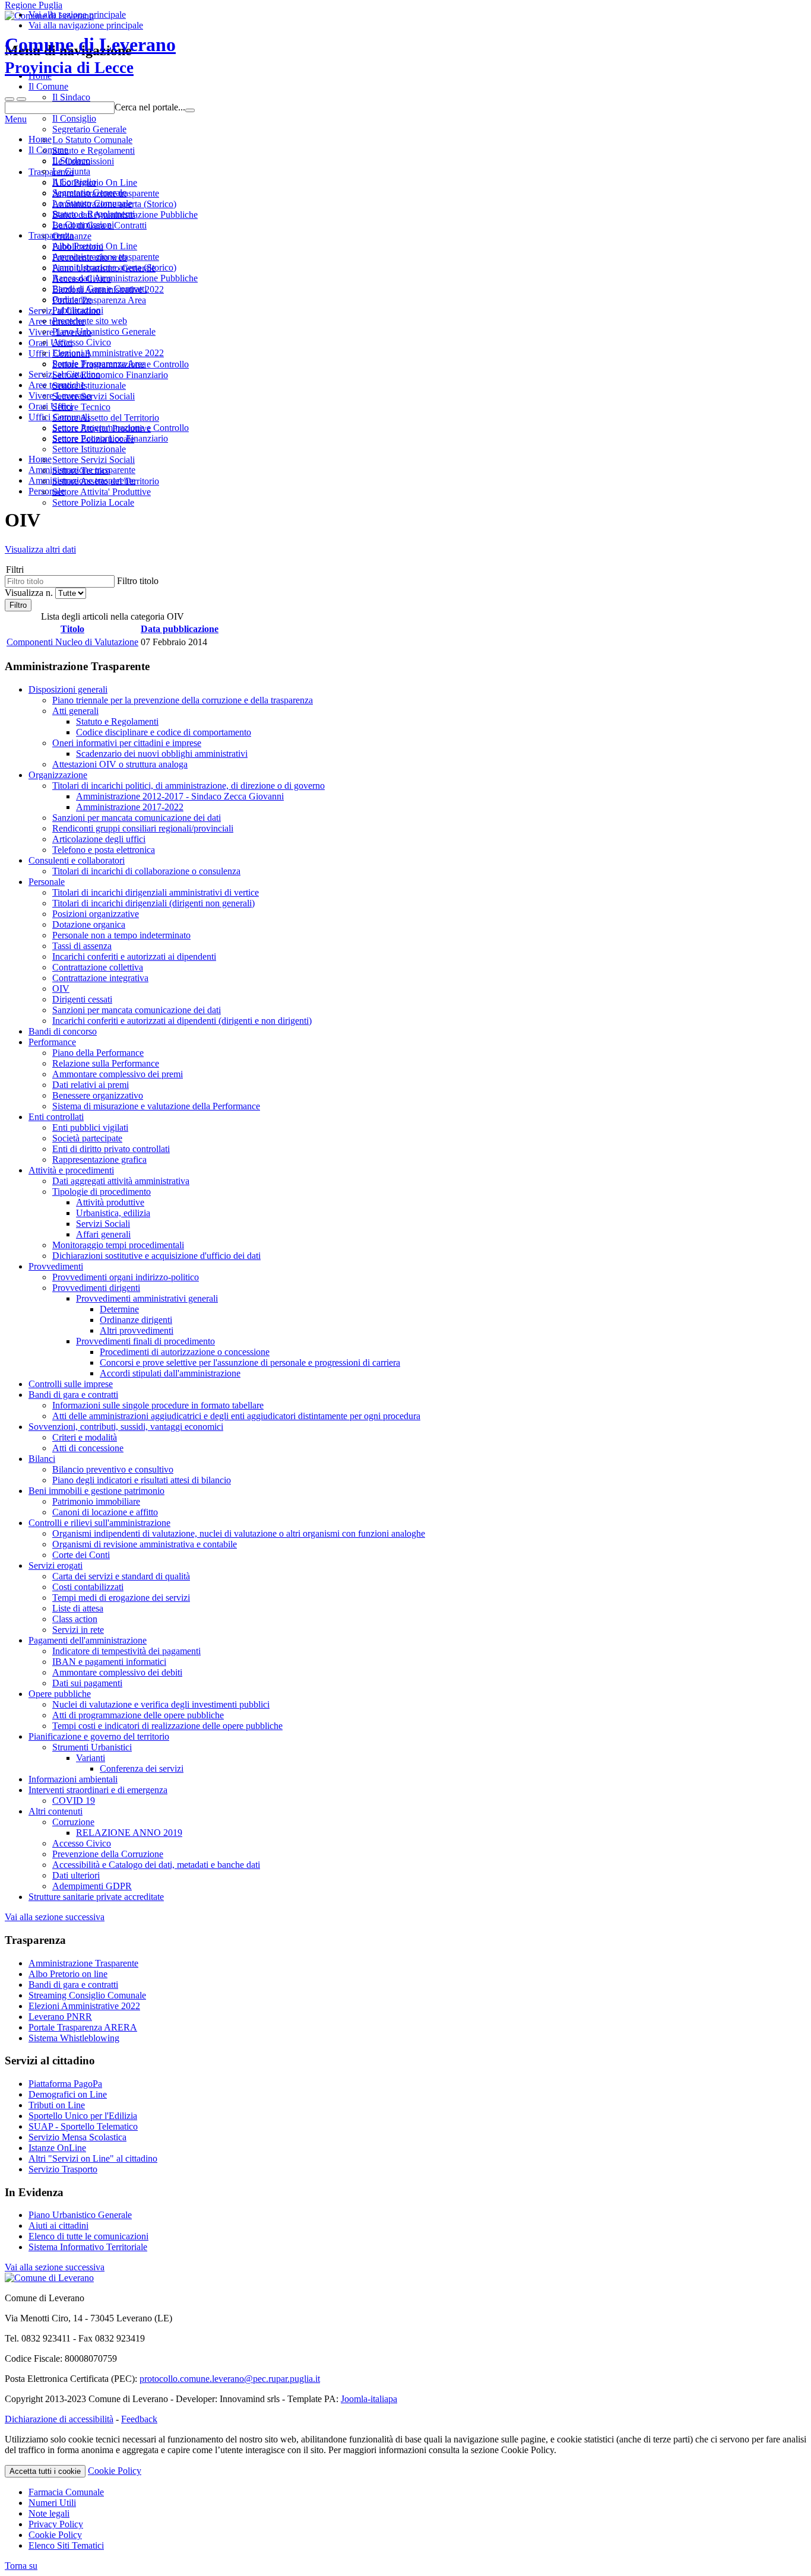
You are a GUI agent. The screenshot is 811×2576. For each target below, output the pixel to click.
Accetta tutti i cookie (45, 2471)
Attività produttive (110, 1202)
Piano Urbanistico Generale (104, 331)
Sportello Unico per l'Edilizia (83, 2116)
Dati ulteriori (76, 1875)
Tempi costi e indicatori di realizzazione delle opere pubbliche (167, 1726)
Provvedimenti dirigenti (96, 1288)
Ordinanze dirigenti (136, 1320)
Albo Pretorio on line (68, 1974)
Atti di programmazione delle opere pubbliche (138, 1715)
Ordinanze (72, 299)
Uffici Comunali (59, 417)
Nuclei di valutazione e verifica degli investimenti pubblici (161, 1704)
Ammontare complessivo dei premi (118, 1074)
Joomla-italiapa (369, 2399)
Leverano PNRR (60, 2017)
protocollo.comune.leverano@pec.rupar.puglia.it (230, 2379)
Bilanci (42, 1459)
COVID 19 (74, 1801)
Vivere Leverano (60, 396)
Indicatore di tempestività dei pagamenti (126, 1651)
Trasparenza (51, 235)
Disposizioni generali (68, 689)
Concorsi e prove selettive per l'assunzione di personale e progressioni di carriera (250, 1362)
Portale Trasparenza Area (99, 364)
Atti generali (75, 711)
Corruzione (73, 1822)
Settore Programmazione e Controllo (121, 428)
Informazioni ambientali (73, 1779)
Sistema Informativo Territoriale (88, 2247)
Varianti (91, 1758)
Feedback (139, 2419)
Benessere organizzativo (98, 1095)
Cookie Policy (115, 2471)
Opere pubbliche (60, 1694)
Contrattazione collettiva (98, 967)
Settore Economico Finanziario (110, 438)
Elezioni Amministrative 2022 (108, 353)
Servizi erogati (56, 1565)
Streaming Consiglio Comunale (87, 1995)
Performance (52, 1042)
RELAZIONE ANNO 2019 (129, 1833)
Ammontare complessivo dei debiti (117, 1672)
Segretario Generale (89, 193)
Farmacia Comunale (66, 2492)
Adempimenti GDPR (92, 1886)
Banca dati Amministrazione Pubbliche (125, 278)
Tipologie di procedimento (102, 1192)
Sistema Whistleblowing (74, 2038)
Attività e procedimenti (71, 1170)
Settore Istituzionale (89, 449)
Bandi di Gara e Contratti (99, 289)
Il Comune (48, 150)
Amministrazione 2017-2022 (130, 807)
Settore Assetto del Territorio (106, 481)
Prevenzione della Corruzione (108, 1854)
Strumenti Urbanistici (92, 1747)
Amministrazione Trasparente (83, 1963)
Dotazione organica (89, 924)
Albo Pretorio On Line (95, 246)
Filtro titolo (138, 581)
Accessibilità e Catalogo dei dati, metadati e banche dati (156, 1865)
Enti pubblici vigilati (90, 1127)
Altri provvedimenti (137, 1330)
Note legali (49, 2513)
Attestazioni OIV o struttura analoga (120, 764)
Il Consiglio (74, 182)
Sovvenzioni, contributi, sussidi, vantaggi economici (126, 1427)
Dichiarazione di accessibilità (59, 2419)
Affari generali (103, 1234)
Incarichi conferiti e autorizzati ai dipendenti (134, 957)
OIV (61, 989)
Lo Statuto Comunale (92, 203)
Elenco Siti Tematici (66, 2545)
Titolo (72, 629)
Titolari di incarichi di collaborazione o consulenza (146, 871)
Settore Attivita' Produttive (102, 492)
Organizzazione (58, 775)
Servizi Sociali (103, 1224)
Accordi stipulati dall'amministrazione (170, 1373)
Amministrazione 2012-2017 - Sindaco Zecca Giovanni (180, 796)
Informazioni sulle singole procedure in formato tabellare (158, 1405)
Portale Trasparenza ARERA (83, 2027)
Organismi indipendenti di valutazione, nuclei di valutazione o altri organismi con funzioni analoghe (239, 1533)
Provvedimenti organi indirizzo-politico (126, 1277)
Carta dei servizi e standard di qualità (121, 1576)
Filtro (18, 605)
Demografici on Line (68, 2094)
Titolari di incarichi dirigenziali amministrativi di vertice (156, 892)
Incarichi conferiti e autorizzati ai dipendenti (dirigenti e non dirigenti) (182, 1021)
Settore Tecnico (81, 470)
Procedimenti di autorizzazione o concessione (185, 1352)
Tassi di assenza (82, 946)
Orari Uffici (50, 406)
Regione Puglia (34, 5)
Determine (119, 1309)
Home (40, 139)
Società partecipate (87, 1138)
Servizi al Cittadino (64, 374)
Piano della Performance (98, 1053)
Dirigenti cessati (82, 999)
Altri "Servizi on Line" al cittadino (93, 2158)
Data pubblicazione (180, 629)
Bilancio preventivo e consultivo (113, 1469)
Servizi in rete (78, 1630)
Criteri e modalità (85, 1437)
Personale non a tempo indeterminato (121, 935)
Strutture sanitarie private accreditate (96, 1897)
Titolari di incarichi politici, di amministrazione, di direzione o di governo (189, 786)
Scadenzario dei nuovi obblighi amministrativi (162, 754)
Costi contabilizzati (88, 1587)
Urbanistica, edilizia (113, 1213)
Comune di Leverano (90, 55)
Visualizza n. (30, 593)
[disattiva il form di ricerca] (21, 99)
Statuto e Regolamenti (94, 214)
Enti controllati (56, 1117)
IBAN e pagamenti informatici (109, 1662)
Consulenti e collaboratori (77, 860)
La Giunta (71, 171)
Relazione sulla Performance (106, 1063)
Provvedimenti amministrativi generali (147, 1298)
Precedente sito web (90, 321)
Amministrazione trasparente (106, 257)
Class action (75, 1619)
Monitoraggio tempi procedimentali (118, 1245)
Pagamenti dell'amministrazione (88, 1640)
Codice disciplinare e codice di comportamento (164, 732)
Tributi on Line (57, 2105)
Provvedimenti (56, 1266)
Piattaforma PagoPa (65, 2084)
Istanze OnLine (57, 2148)
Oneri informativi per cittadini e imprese (127, 743)
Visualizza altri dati (40, 549)
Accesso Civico (82, 342)
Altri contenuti (56, 1811)
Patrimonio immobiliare (96, 1501)
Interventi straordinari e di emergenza (98, 1790)
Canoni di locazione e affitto (105, 1512)
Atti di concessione (88, 1448)
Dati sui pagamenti (87, 1683)
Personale (47, 882)
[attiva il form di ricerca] (9, 99)
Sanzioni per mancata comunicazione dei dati (137, 818)
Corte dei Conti (81, 1555)
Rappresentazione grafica (99, 1159)
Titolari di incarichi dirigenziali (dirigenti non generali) (153, 903)
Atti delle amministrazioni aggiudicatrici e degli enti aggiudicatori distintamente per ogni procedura (236, 1416)
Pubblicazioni (78, 310)
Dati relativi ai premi (91, 1085)
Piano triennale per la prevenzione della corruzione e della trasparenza (183, 700)
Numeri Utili (52, 2503)
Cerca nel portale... (150, 107)
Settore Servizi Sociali (94, 460)
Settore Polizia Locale (93, 502)
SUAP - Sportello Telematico (83, 2126)
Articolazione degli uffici (99, 839)
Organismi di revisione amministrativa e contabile (145, 1544)
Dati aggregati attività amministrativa (121, 1181)
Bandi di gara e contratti (73, 1395)
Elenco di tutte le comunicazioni (88, 2236)
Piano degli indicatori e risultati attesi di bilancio (142, 1480)
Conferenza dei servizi (142, 1768)
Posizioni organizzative (96, 914)
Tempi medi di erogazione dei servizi (121, 1598)
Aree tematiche (57, 385)
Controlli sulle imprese (71, 1384)
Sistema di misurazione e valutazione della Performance (156, 1106)
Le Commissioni (83, 225)
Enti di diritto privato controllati (111, 1149)
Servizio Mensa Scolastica (77, 2137)
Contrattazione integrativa (100, 978)
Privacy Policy (56, 2524)
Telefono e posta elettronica (104, 850)
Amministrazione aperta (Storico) (114, 267)
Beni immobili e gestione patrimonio (96, 1491)
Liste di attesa (78, 1608)
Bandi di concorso (63, 1031)
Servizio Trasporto (63, 2169)
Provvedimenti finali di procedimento (145, 1341)
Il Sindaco (71, 161)
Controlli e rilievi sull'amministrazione (99, 1523)
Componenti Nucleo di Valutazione (72, 642)
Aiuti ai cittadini (58, 2226)
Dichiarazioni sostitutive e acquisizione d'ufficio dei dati (156, 1256)
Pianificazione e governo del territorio (99, 1736)
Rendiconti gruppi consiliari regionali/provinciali (143, 828)
